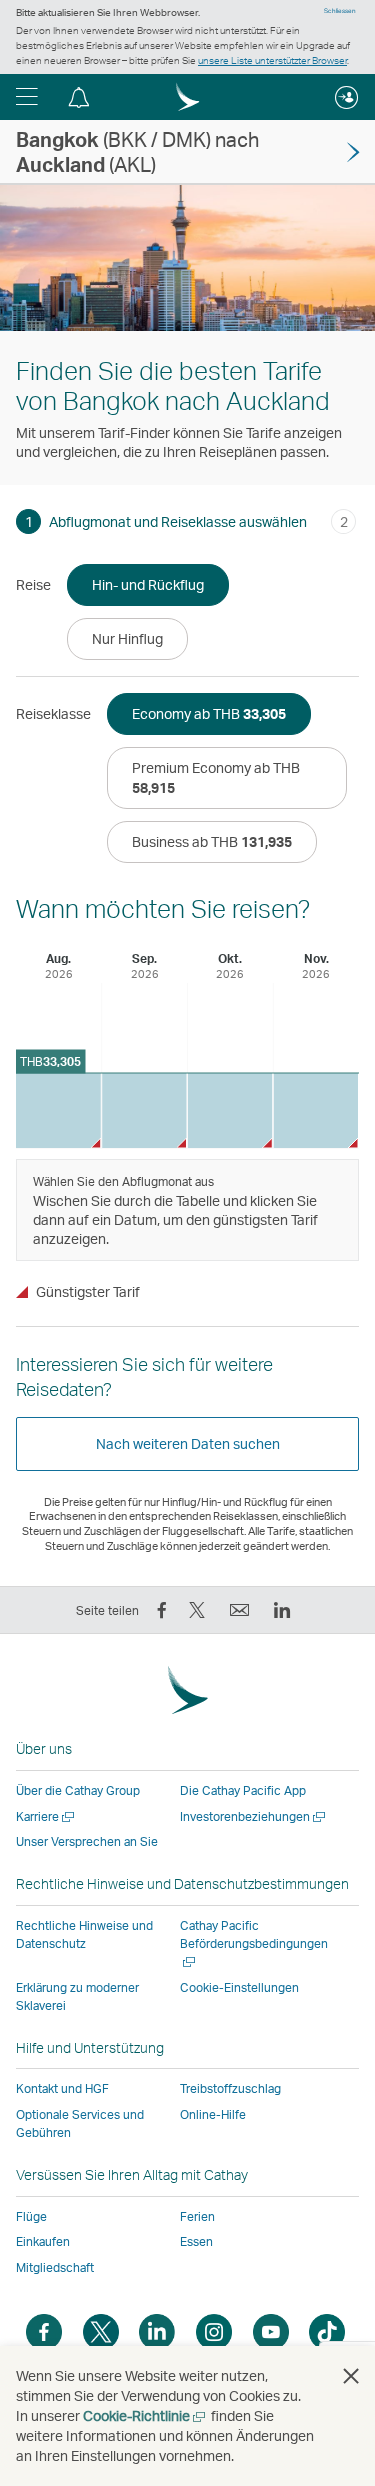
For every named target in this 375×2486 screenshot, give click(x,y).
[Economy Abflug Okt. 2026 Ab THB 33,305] (230, 1110)
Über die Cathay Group (78, 1790)
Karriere (46, 1816)
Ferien (197, 2216)
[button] (27, 97)
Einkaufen (43, 2241)
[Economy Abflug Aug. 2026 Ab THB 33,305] (58, 1110)
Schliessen (340, 11)
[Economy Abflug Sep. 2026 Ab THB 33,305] (144, 1110)
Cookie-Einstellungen (239, 1988)
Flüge (31, 2216)
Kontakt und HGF (62, 2088)
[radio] (148, 585)
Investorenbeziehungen (254, 1816)
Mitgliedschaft (55, 2267)
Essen (196, 2241)
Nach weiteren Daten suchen (188, 1443)
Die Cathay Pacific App (243, 1790)
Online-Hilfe (213, 2114)
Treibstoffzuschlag (230, 2088)
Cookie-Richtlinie (145, 2415)
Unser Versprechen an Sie (87, 1841)
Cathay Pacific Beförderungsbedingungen (254, 1943)
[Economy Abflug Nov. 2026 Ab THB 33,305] (315, 1110)
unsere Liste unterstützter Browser (272, 60)
